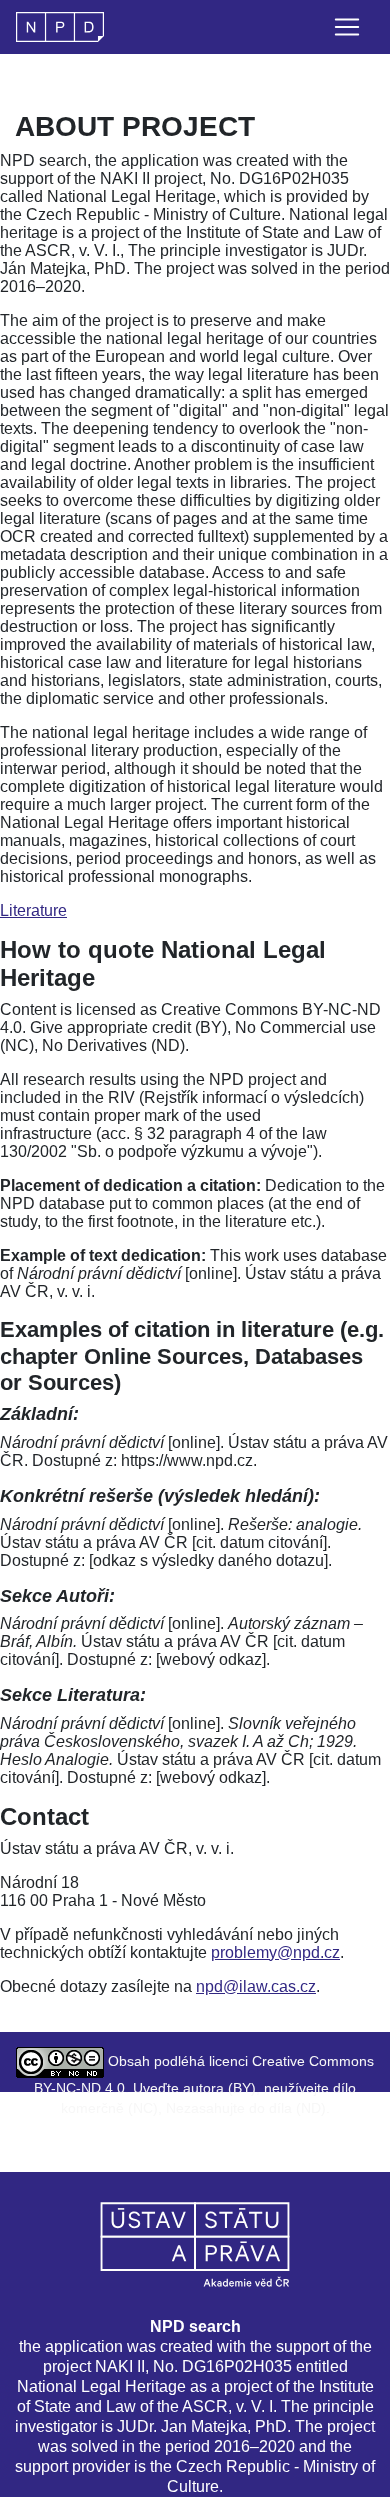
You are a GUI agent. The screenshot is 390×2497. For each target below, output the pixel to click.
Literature (33, 910)
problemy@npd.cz (275, 1952)
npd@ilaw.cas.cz (256, 1986)
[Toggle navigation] (347, 27)
